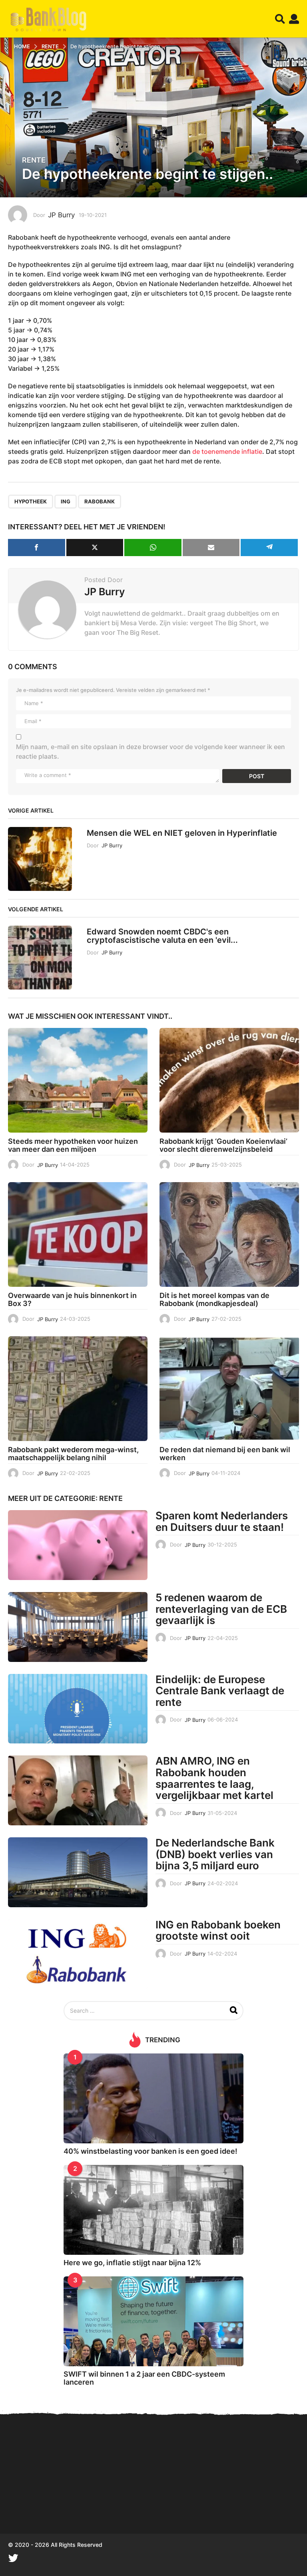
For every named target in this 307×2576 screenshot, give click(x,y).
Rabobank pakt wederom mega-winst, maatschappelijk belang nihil (73, 1454)
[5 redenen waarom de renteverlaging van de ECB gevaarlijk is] (78, 1627)
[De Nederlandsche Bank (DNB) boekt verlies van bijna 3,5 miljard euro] (78, 1872)
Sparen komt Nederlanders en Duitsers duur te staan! (222, 1521)
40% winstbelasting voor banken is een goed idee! (151, 2151)
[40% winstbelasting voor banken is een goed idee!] (153, 2098)
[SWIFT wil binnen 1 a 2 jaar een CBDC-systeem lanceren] (153, 2321)
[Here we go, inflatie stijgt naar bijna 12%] (153, 2210)
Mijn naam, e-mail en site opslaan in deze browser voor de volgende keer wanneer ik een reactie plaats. (151, 751)
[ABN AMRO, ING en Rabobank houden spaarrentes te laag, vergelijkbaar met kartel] (78, 1790)
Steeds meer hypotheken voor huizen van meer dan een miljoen (73, 1145)
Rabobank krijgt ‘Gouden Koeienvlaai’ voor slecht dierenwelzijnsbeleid (223, 1145)
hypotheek (31, 501)
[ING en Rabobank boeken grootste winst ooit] (78, 1954)
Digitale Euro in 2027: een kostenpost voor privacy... (208, 2505)
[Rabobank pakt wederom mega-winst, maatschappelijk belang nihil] (78, 1389)
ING (66, 501)
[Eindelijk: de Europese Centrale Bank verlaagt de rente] (78, 1709)
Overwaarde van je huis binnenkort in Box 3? (72, 1299)
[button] (280, 19)
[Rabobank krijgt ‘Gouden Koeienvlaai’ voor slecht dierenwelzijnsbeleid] (229, 1080)
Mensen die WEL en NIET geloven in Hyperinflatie (182, 833)
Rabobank (100, 501)
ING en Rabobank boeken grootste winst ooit (218, 1930)
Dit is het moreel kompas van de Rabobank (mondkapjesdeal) (214, 1299)
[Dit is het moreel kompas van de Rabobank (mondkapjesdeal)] (229, 1234)
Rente (34, 160)
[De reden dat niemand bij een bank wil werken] (229, 1389)
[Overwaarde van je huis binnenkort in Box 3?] (78, 1234)
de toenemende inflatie (227, 451)
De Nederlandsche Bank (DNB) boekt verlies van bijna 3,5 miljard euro (215, 1854)
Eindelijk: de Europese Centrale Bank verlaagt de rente (220, 1691)
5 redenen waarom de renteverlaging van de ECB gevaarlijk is (221, 1609)
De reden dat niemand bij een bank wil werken (225, 1454)
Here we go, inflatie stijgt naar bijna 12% (132, 2263)
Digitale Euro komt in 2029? (48, 2505)
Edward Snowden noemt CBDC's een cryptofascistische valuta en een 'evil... (162, 936)
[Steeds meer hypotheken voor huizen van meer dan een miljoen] (78, 1080)
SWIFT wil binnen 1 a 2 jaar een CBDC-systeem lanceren (144, 2378)
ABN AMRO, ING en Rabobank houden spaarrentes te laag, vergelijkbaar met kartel (214, 1778)
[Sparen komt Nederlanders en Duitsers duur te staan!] (78, 1545)
